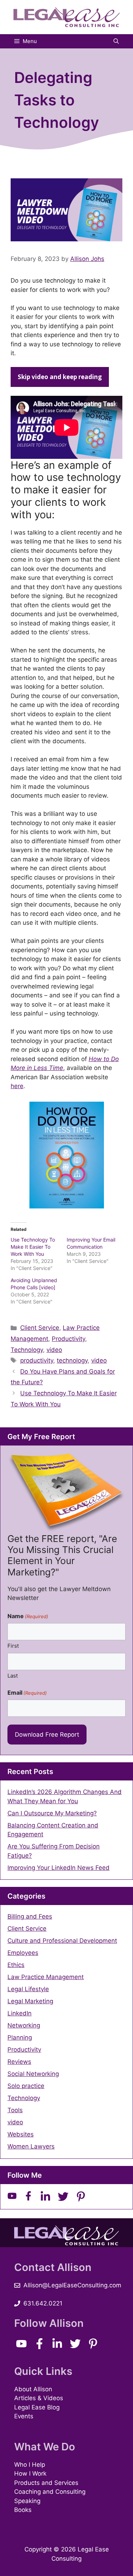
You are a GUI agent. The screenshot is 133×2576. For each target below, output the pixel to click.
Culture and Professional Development (62, 1941)
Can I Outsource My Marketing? (52, 1813)
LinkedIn (20, 2013)
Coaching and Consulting (50, 2492)
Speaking (27, 2501)
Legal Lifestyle (28, 1989)
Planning (20, 2037)
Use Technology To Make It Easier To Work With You (33, 1247)
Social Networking (33, 2074)
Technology (27, 1350)
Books (23, 2510)
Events (24, 2416)
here (17, 1086)
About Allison (33, 2389)
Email (27, 1693)
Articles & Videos (39, 2398)
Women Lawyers (31, 2146)
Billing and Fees (30, 1916)
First (13, 1646)
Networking (24, 2025)
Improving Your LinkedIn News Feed (59, 1868)
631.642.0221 (43, 2303)
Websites (21, 2134)
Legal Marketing (30, 2001)
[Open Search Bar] (116, 41)
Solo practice (26, 2086)
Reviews (19, 2062)
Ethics (16, 1965)
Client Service (40, 1328)
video (54, 1350)
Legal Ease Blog (37, 2407)
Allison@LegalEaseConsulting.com (72, 2285)
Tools (15, 2110)
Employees (23, 1953)
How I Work (30, 2473)
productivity (37, 1360)
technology (72, 1360)
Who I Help (30, 2465)
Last (13, 1676)
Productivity (68, 1339)
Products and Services (46, 2483)
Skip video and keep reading (60, 377)
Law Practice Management (46, 1977)
